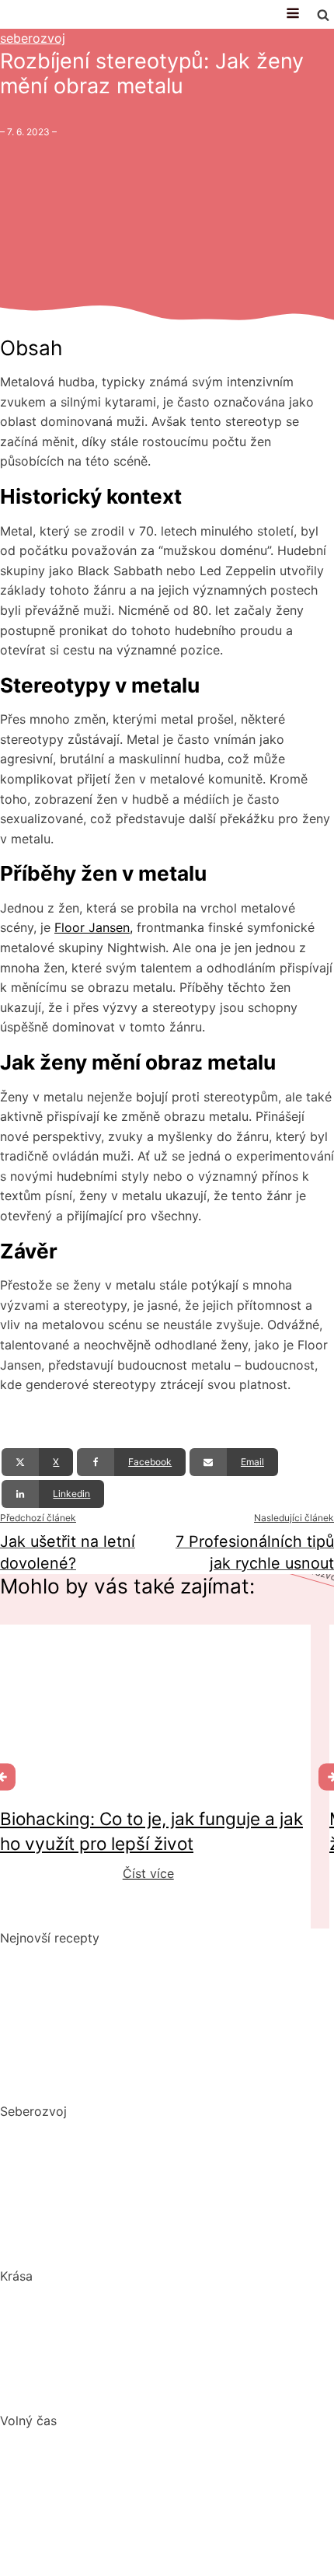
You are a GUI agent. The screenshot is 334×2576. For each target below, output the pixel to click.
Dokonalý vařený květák (71, 2082)
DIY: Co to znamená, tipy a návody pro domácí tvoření (161, 2489)
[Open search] (323, 15)
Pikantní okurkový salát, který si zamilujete (126, 1957)
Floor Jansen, (94, 927)
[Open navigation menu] (293, 14)
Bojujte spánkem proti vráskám (91, 2393)
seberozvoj (33, 38)
